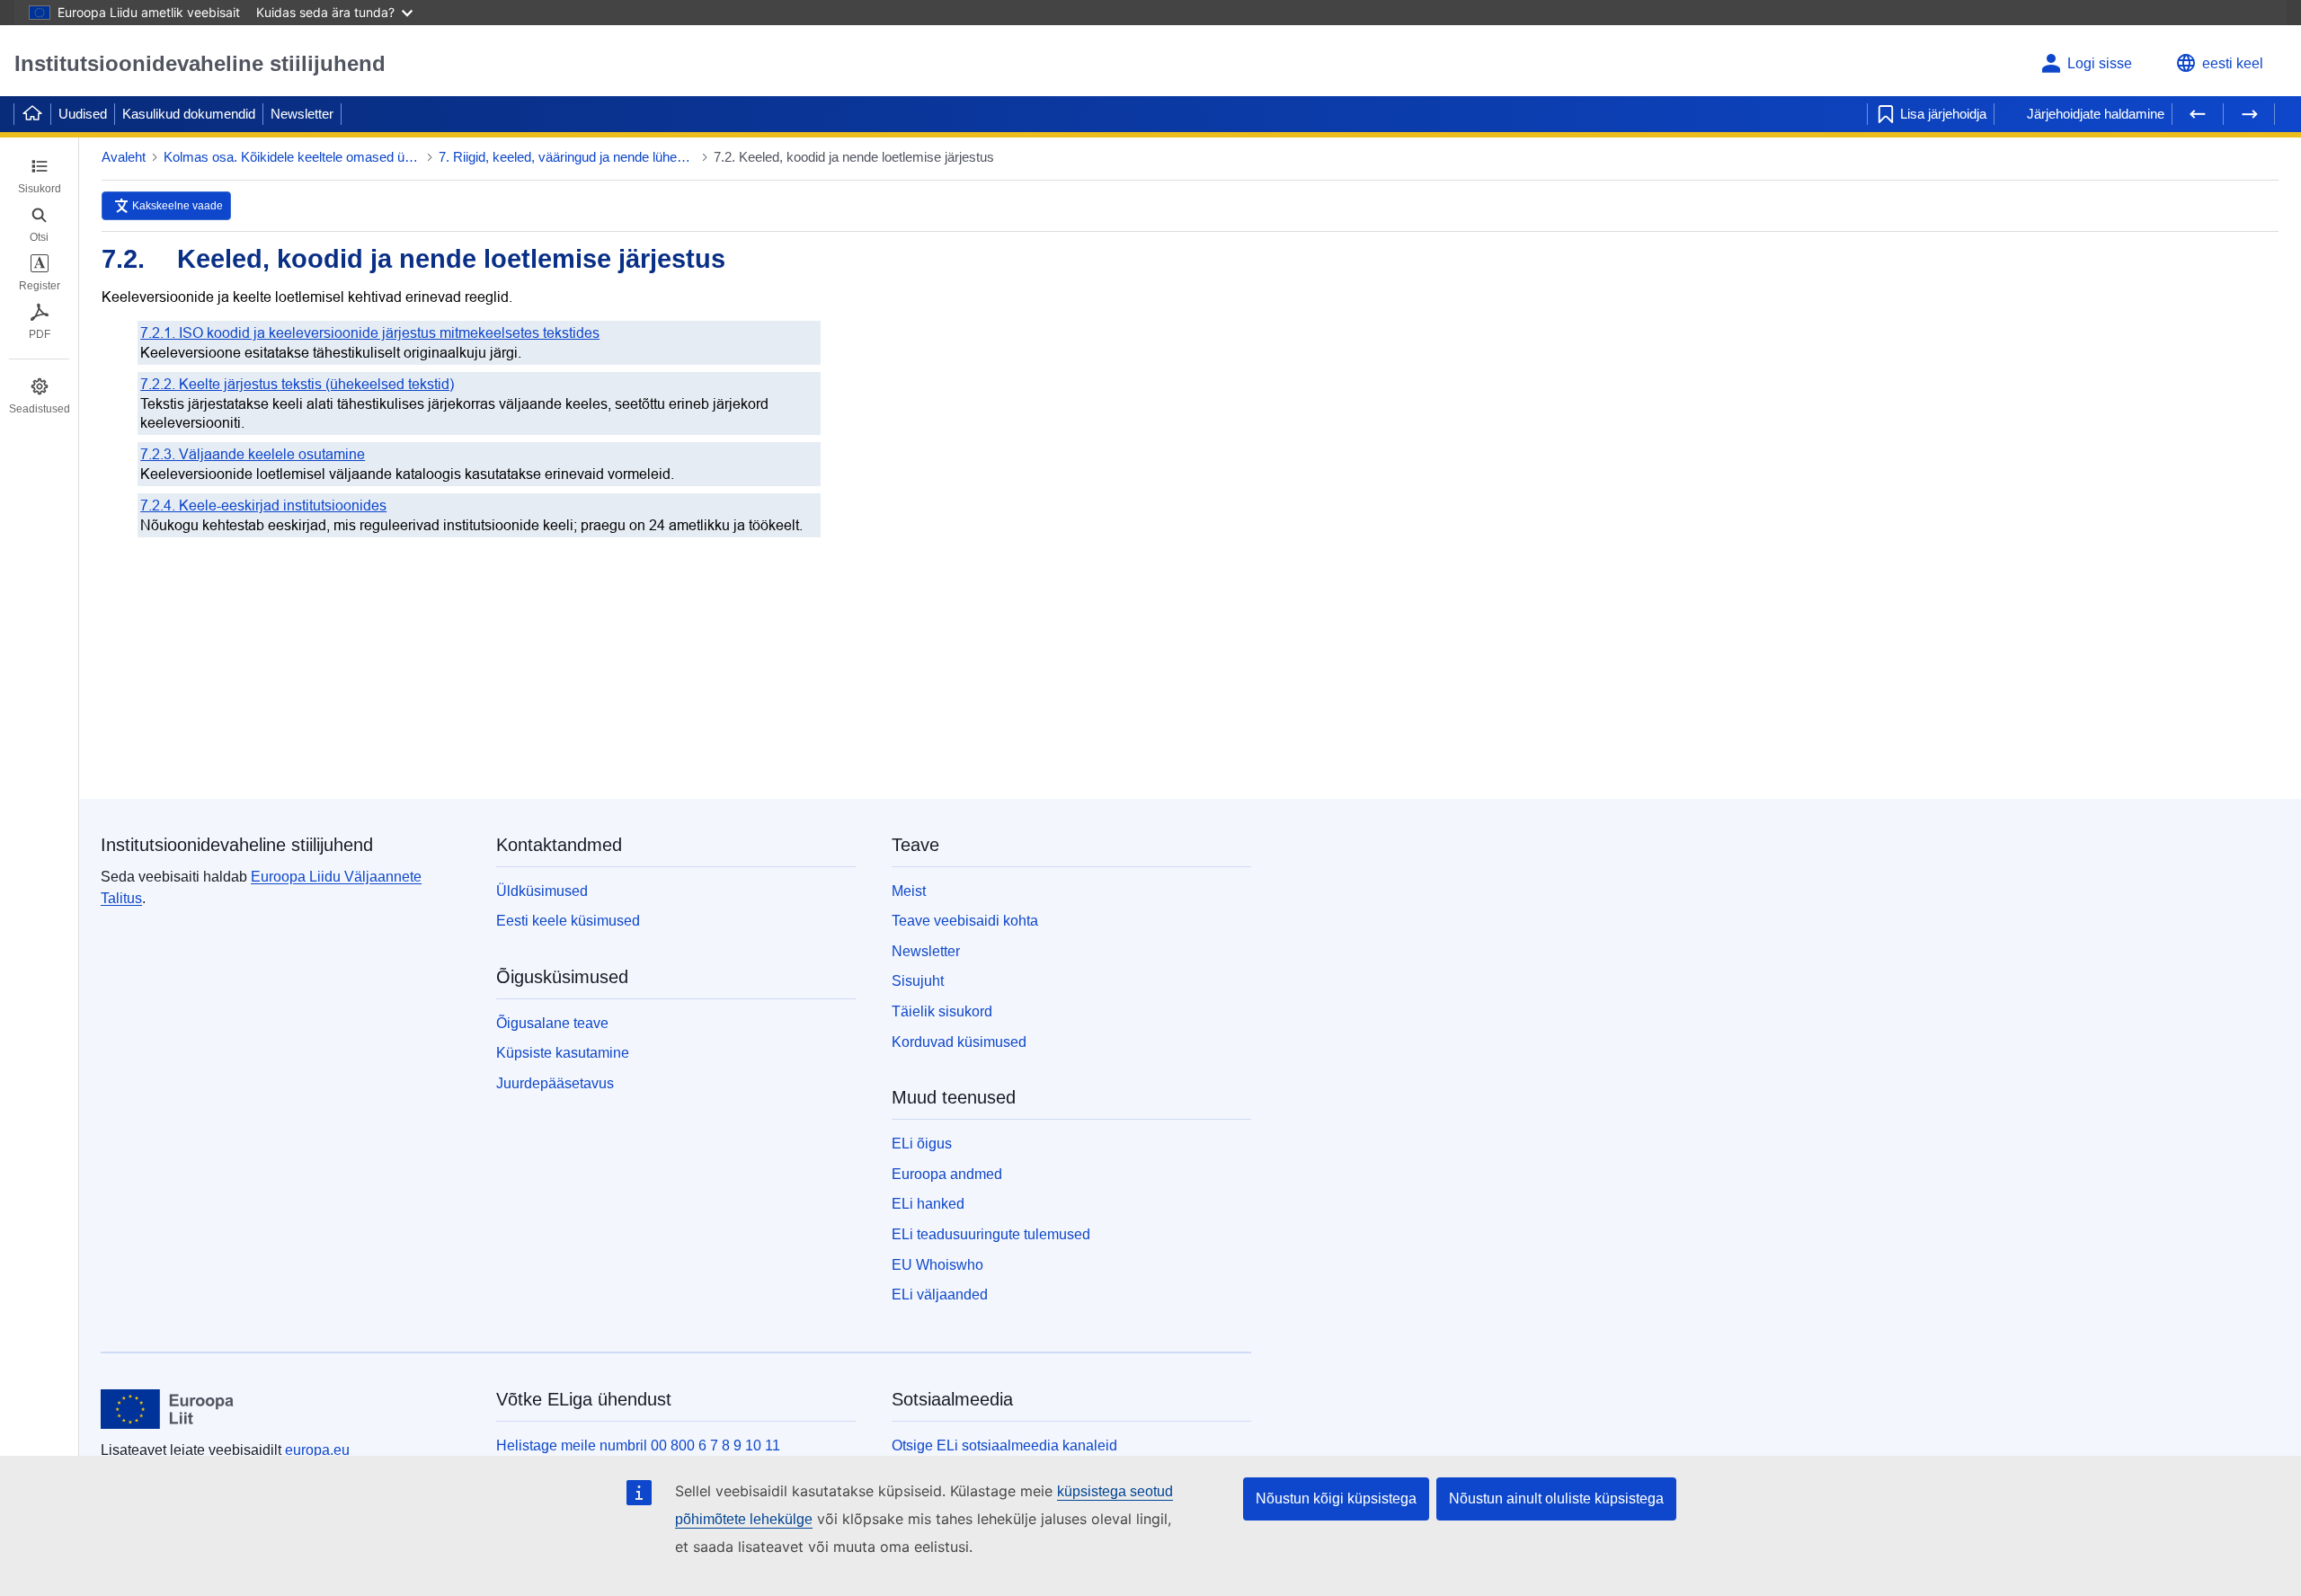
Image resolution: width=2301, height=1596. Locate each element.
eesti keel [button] (2233, 63)
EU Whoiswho (937, 1265)
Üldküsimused (542, 891)
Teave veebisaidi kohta (965, 921)
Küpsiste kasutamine (563, 1053)
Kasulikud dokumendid (189, 114)
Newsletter (302, 114)
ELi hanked (928, 1204)
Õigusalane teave (552, 1023)
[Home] (32, 114)
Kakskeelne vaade (178, 206)
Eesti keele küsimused (568, 921)
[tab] (39, 176)
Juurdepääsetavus (555, 1083)
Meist (909, 891)
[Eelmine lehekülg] (2198, 114)
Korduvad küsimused (959, 1042)
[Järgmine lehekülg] (2249, 114)
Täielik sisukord (942, 1011)
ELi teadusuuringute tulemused (991, 1234)
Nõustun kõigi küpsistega (1336, 1498)
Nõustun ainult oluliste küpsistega (1556, 1498)
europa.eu (317, 1450)
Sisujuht (918, 981)
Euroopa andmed (947, 1174)
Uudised (83, 114)
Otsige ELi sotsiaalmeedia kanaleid (1004, 1445)
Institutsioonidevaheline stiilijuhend (200, 63)
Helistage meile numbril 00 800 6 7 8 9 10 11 (638, 1445)
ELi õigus (922, 1144)
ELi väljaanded (940, 1295)
